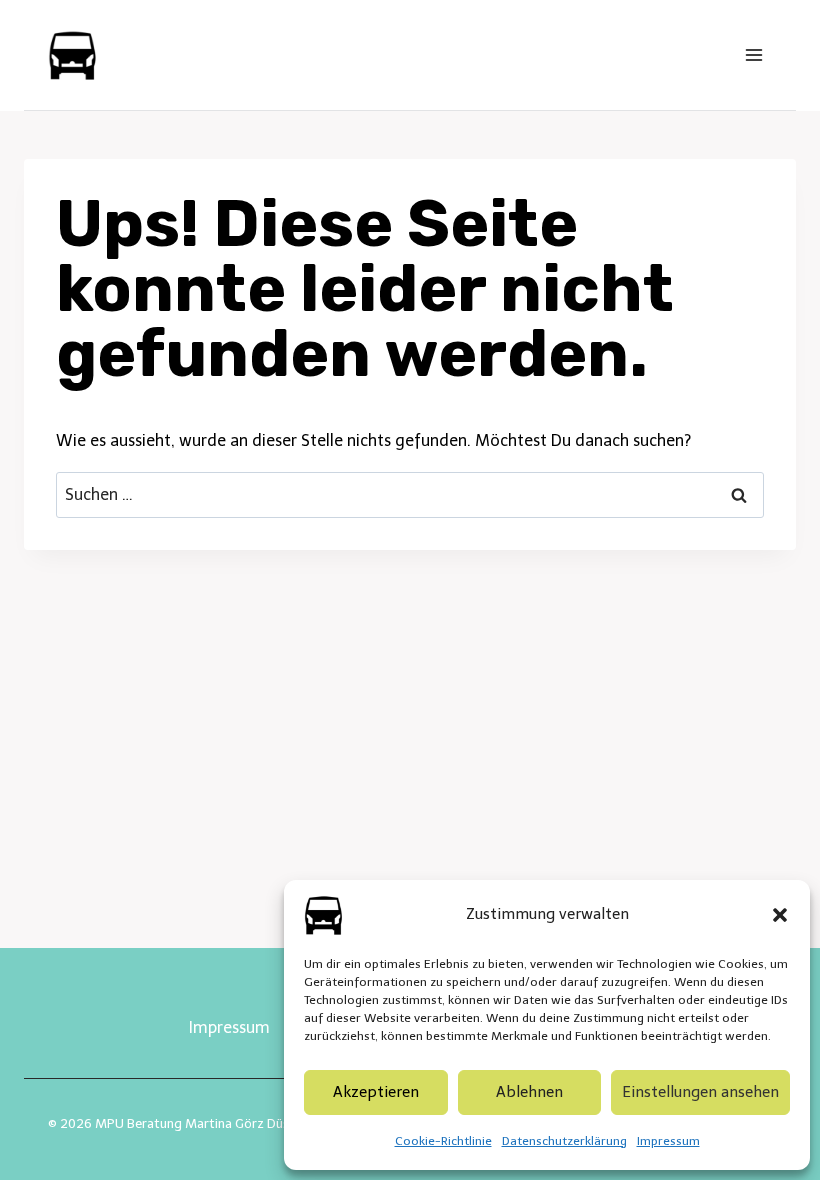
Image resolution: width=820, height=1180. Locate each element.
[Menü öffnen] (753, 54)
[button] (780, 915)
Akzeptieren (376, 1092)
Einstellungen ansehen (700, 1092)
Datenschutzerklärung (564, 1141)
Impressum (668, 1141)
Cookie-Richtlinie (443, 1141)
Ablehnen (529, 1092)
